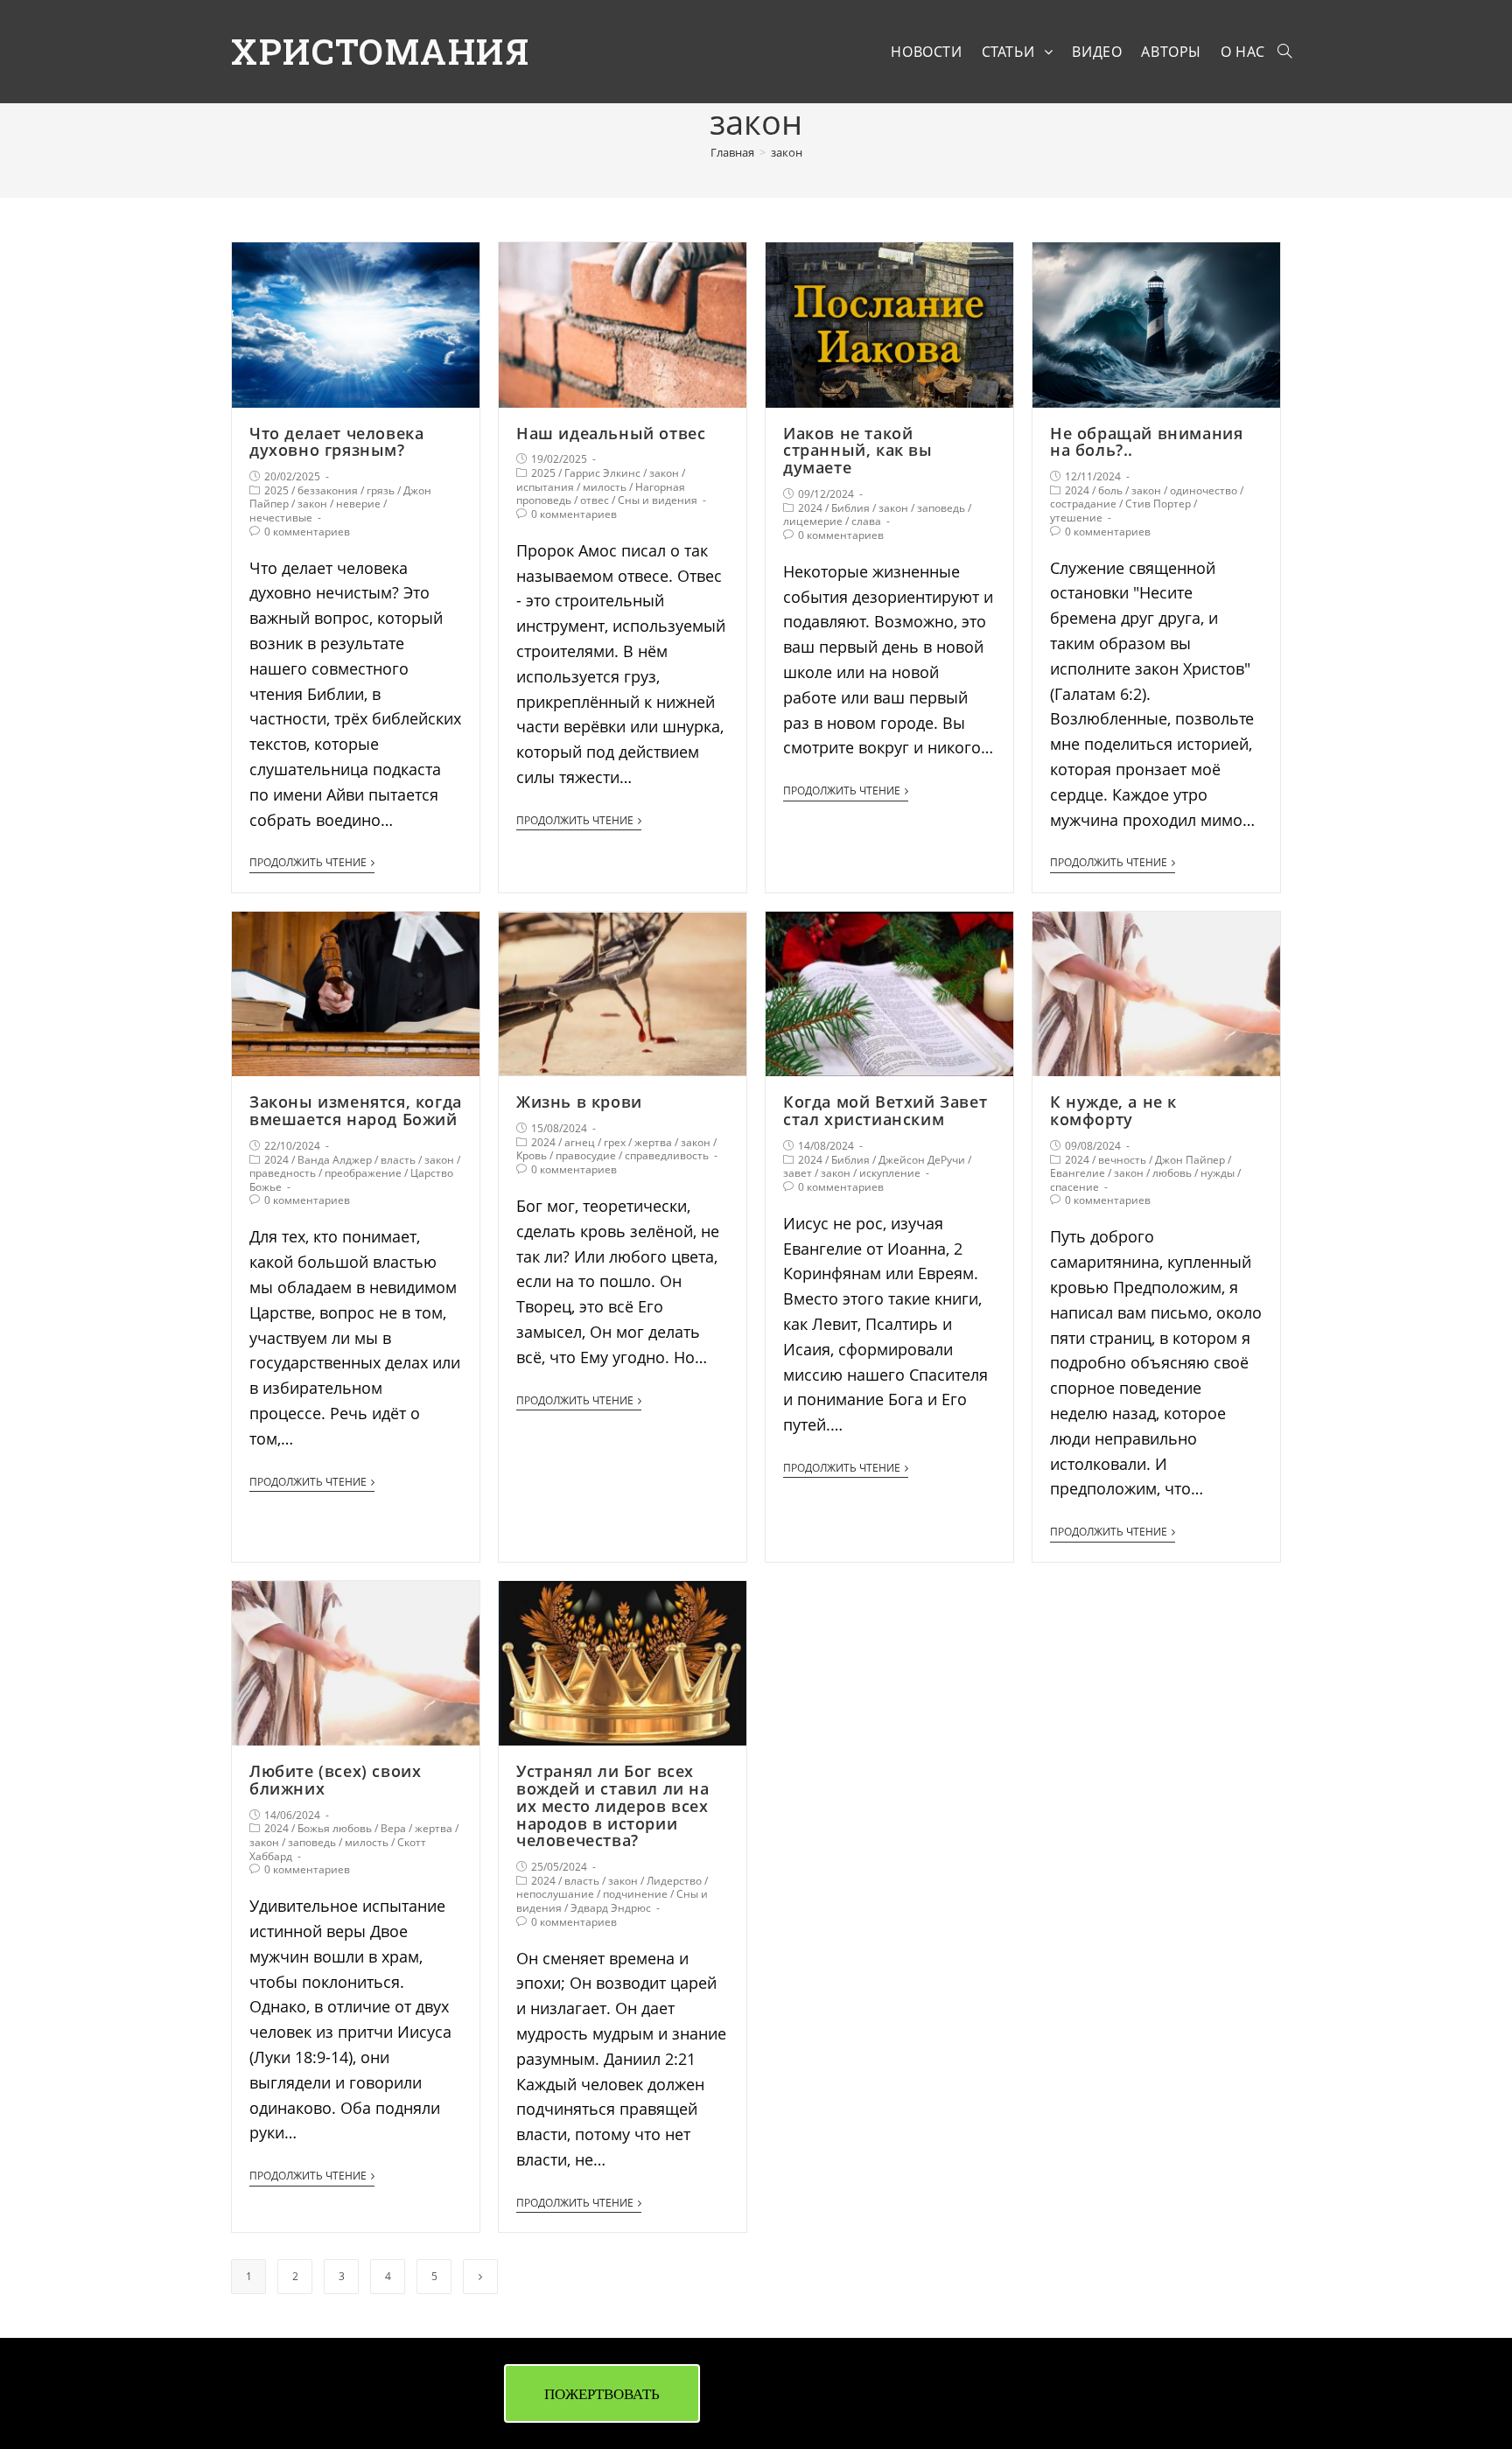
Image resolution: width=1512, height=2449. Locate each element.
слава (866, 521)
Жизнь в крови (579, 1102)
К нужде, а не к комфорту (1113, 1110)
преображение (363, 1173)
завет (798, 1173)
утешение (1076, 518)
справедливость (667, 1155)
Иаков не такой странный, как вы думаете (858, 451)
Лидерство (674, 1881)
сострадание (1083, 504)
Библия (850, 508)
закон (312, 504)
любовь (1172, 1173)
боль (1110, 490)
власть (398, 1160)
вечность (1122, 1160)
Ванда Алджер (335, 1160)
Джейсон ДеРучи (922, 1160)
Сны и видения (658, 500)
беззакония (328, 490)
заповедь (941, 508)
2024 (810, 508)
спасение (1074, 1187)
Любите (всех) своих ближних (335, 1780)
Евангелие (1078, 1173)
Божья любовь (335, 1828)
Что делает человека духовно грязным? (336, 442)
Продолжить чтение (308, 863)
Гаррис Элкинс (602, 473)
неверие (358, 504)
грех (615, 1142)
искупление (890, 1173)
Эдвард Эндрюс (611, 1908)
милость (605, 487)
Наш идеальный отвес (611, 433)
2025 (276, 490)
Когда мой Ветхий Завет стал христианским (885, 1110)
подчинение (635, 1894)
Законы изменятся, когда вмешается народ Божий (356, 1110)
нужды (1218, 1173)
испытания (545, 487)
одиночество (1204, 490)
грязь (381, 490)
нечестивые (281, 518)
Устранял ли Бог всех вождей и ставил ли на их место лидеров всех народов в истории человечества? (613, 1805)
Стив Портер (1158, 504)
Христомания (381, 51)
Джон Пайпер (1190, 1160)
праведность (283, 1173)
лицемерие (813, 521)
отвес (595, 500)
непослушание (555, 1894)
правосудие (586, 1155)
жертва (653, 1142)
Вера (393, 1828)
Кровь (532, 1155)
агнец (580, 1142)
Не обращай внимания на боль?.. (1146, 442)
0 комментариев (307, 532)
